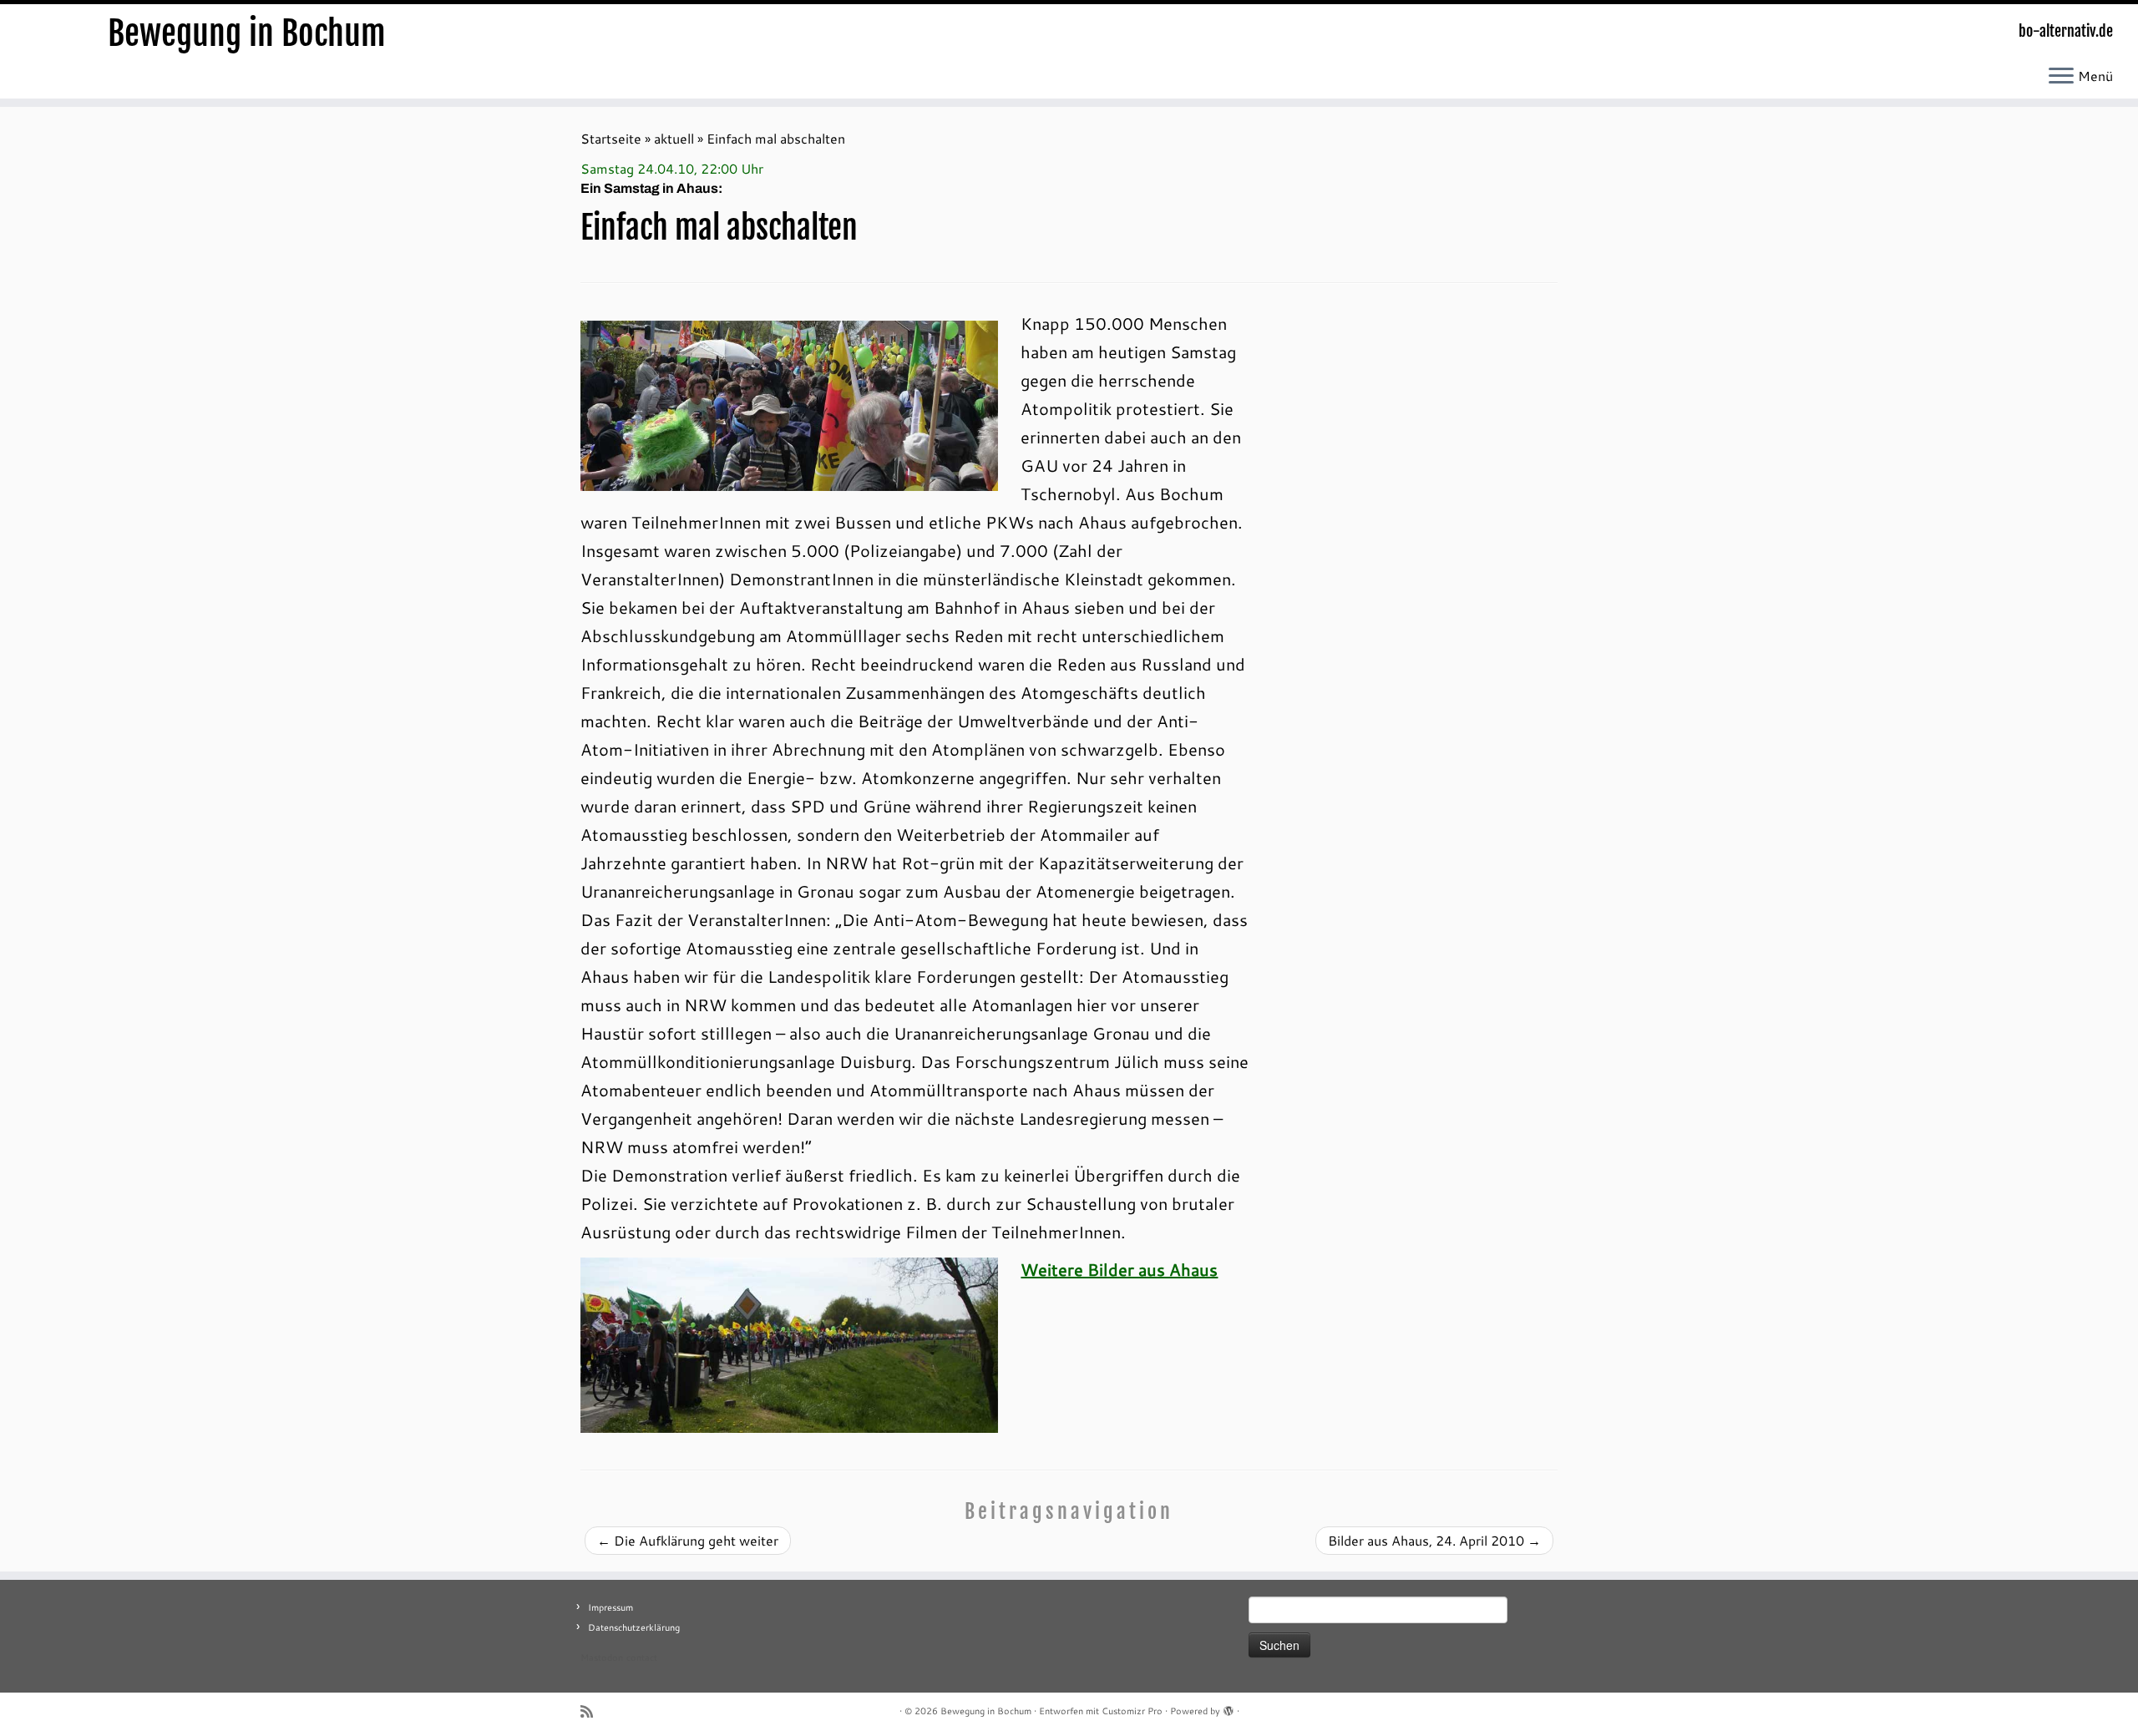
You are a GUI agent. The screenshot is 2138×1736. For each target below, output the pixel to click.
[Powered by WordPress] (1229, 1708)
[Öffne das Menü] (2061, 77)
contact (642, 1658)
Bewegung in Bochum (247, 33)
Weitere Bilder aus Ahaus (1119, 1269)
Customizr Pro (1132, 1711)
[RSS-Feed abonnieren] (592, 1711)
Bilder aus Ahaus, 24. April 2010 (1434, 1540)
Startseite (611, 138)
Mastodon (602, 1658)
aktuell (674, 138)
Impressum (610, 1607)
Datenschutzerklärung (634, 1627)
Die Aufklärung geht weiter (688, 1540)
